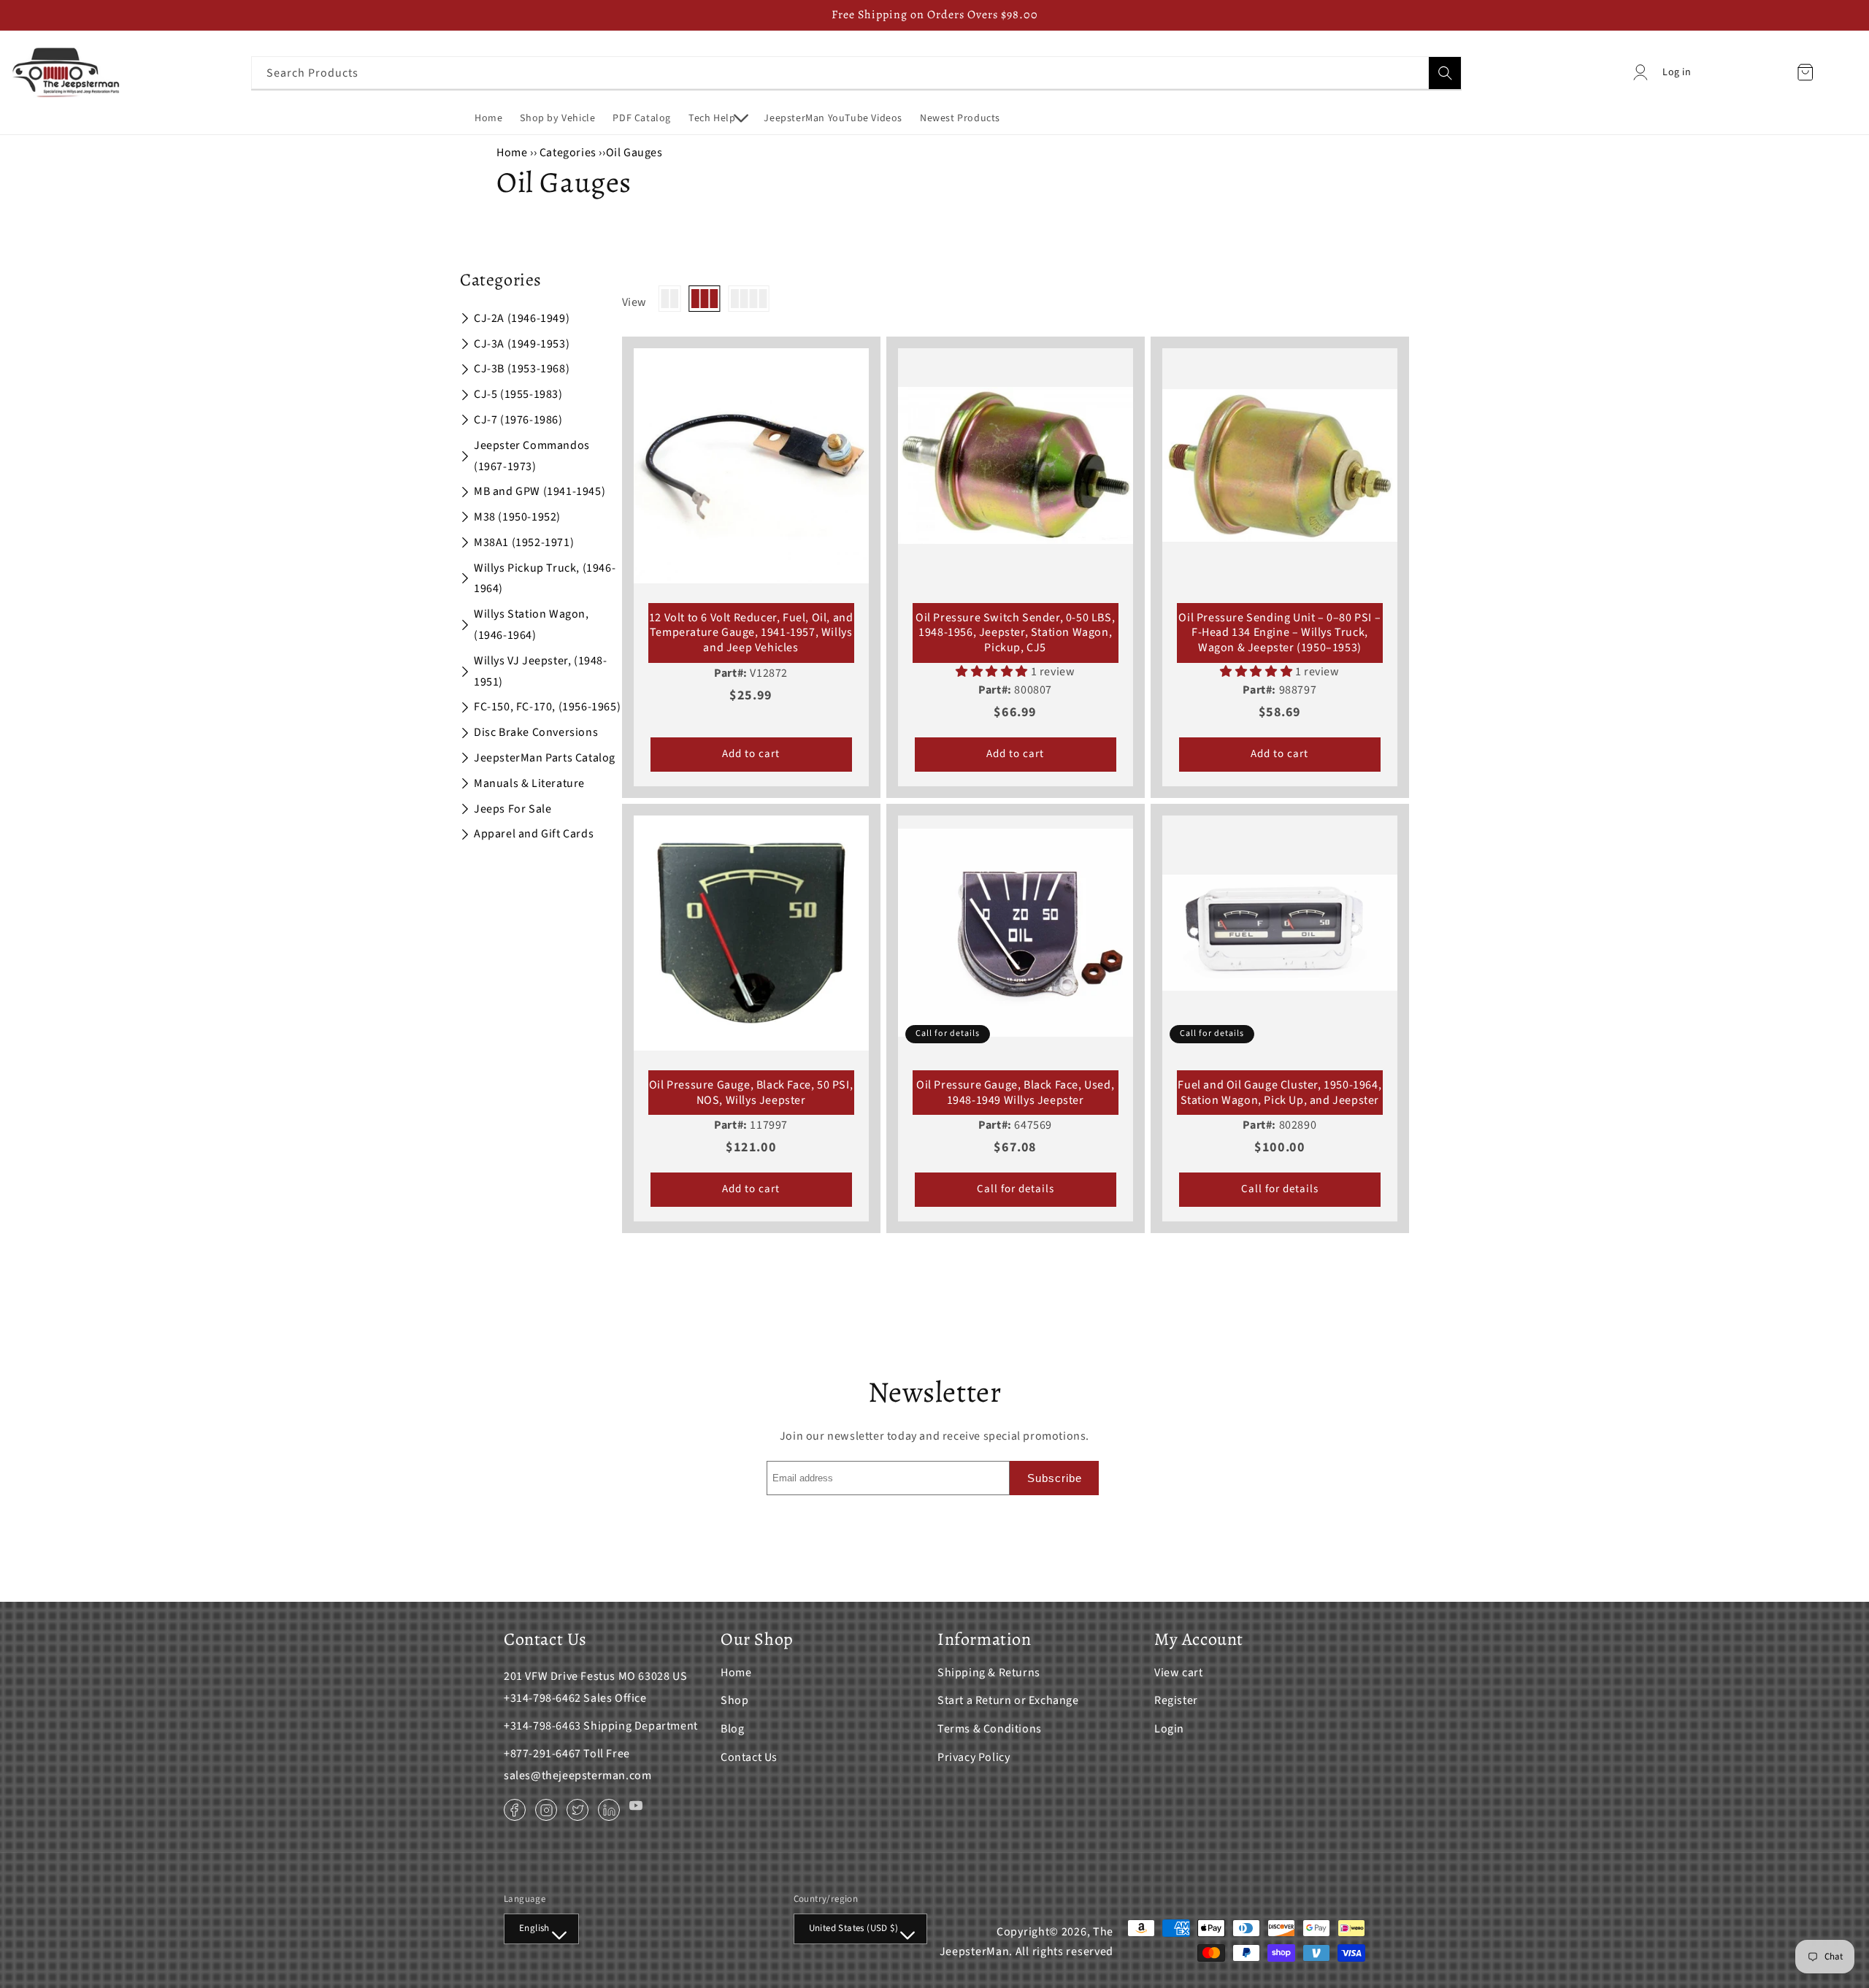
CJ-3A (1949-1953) (522, 344)
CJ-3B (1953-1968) (522, 369)
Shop (734, 1700)
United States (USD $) (853, 1928)
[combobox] (856, 73)
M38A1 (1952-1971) (524, 542)
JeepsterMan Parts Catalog (545, 758)
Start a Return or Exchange (1008, 1700)
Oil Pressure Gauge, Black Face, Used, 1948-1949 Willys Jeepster (1015, 1093)
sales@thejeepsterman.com (577, 1776)
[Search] (1445, 73)
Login (1169, 1729)
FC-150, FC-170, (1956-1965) (547, 707)
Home (512, 153)
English (534, 1928)
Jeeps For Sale (513, 809)
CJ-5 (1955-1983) (518, 394)
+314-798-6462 (542, 1698)
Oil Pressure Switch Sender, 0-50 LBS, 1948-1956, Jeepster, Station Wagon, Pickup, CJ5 (1015, 633)
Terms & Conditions (990, 1729)
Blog (732, 1729)
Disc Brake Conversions (536, 732)
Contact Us (749, 1757)
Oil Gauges (634, 153)
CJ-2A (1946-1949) (522, 318)
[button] (717, 118)
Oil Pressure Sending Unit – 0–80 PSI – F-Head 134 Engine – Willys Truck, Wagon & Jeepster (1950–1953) (1279, 633)
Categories (569, 153)
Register (1176, 1700)
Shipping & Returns (989, 1673)
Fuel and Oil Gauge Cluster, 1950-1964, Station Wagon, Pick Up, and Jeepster (1279, 1093)
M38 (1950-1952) (517, 517)
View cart (1178, 1673)
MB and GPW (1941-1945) (540, 491)
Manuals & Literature (529, 783)
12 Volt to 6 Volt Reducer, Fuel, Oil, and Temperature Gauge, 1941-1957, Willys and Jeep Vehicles (751, 633)
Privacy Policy (974, 1757)
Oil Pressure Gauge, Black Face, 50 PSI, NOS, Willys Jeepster (751, 1093)
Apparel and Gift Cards (534, 834)
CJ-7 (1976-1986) (518, 420)
